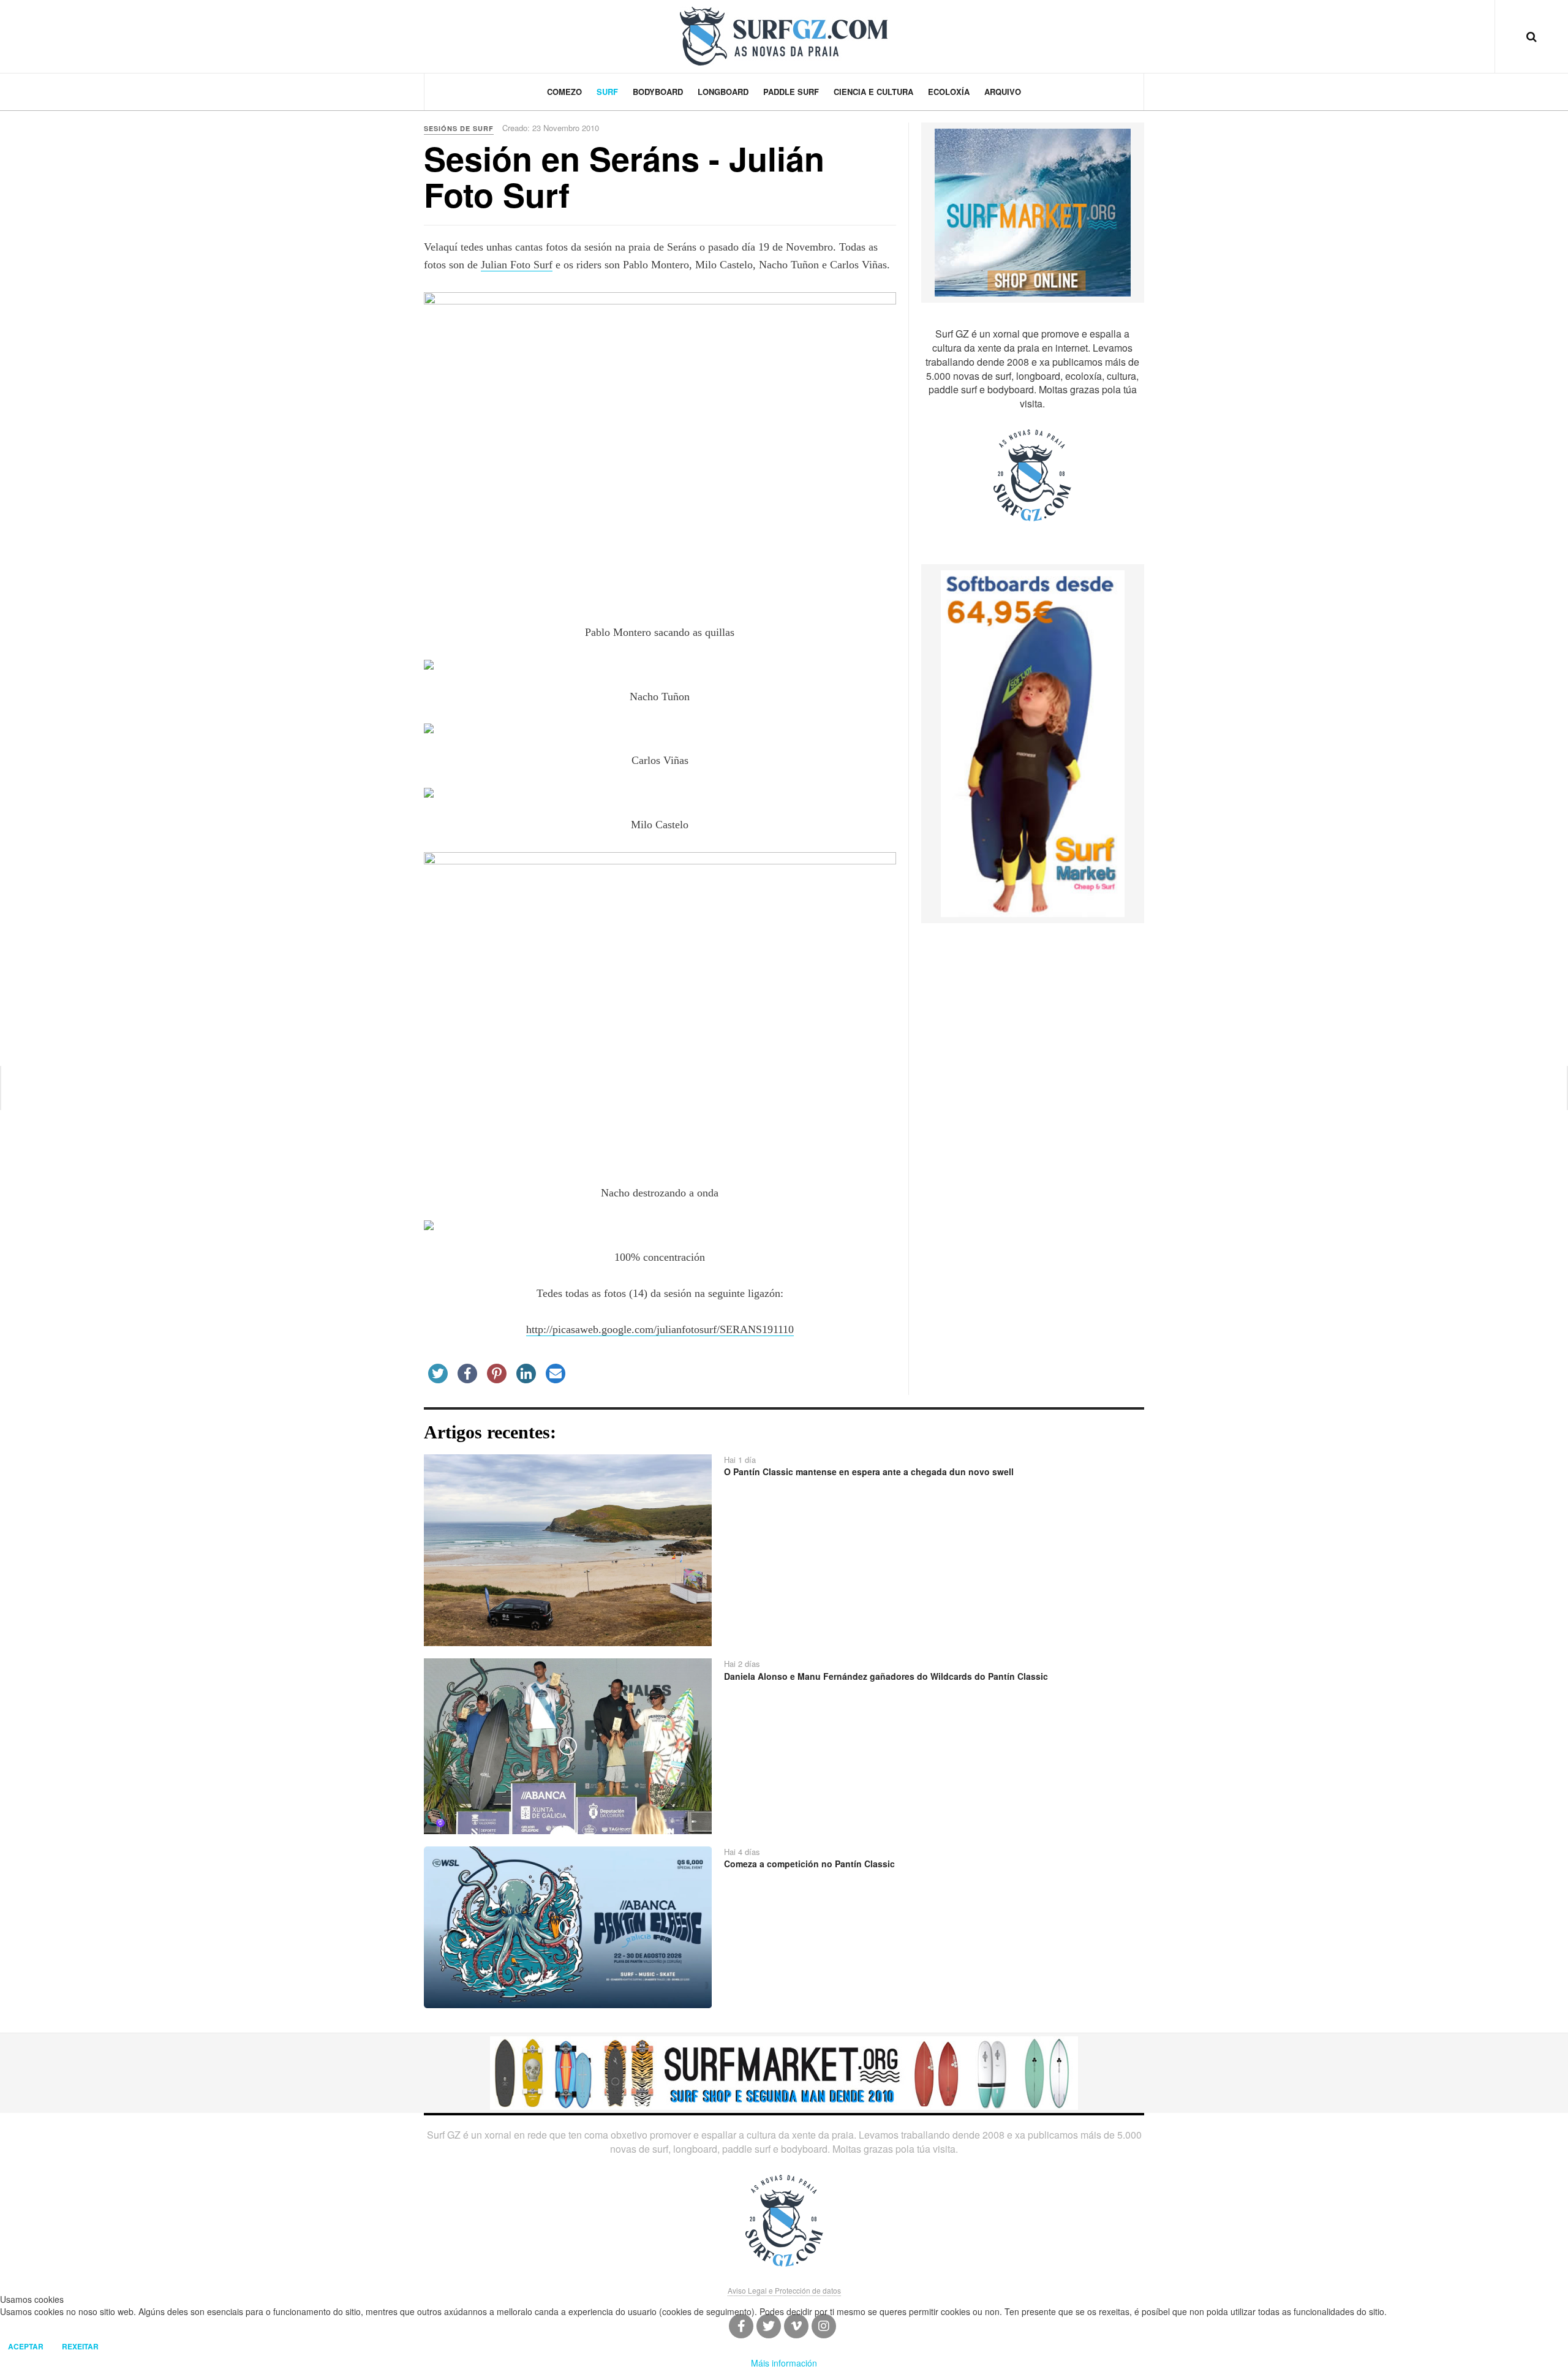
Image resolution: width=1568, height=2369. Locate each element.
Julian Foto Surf (517, 265)
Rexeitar (80, 2346)
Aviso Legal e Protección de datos (784, 2290)
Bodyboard (658, 92)
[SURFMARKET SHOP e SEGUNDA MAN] (784, 2072)
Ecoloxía (949, 92)
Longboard (723, 92)
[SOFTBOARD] (1033, 742)
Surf (607, 92)
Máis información (784, 2363)
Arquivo (1003, 92)
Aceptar (26, 2346)
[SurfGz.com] (784, 36)
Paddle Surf (791, 92)
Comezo (564, 92)
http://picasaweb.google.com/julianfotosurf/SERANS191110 (660, 1329)
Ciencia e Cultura (873, 92)
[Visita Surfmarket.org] (1033, 211)
